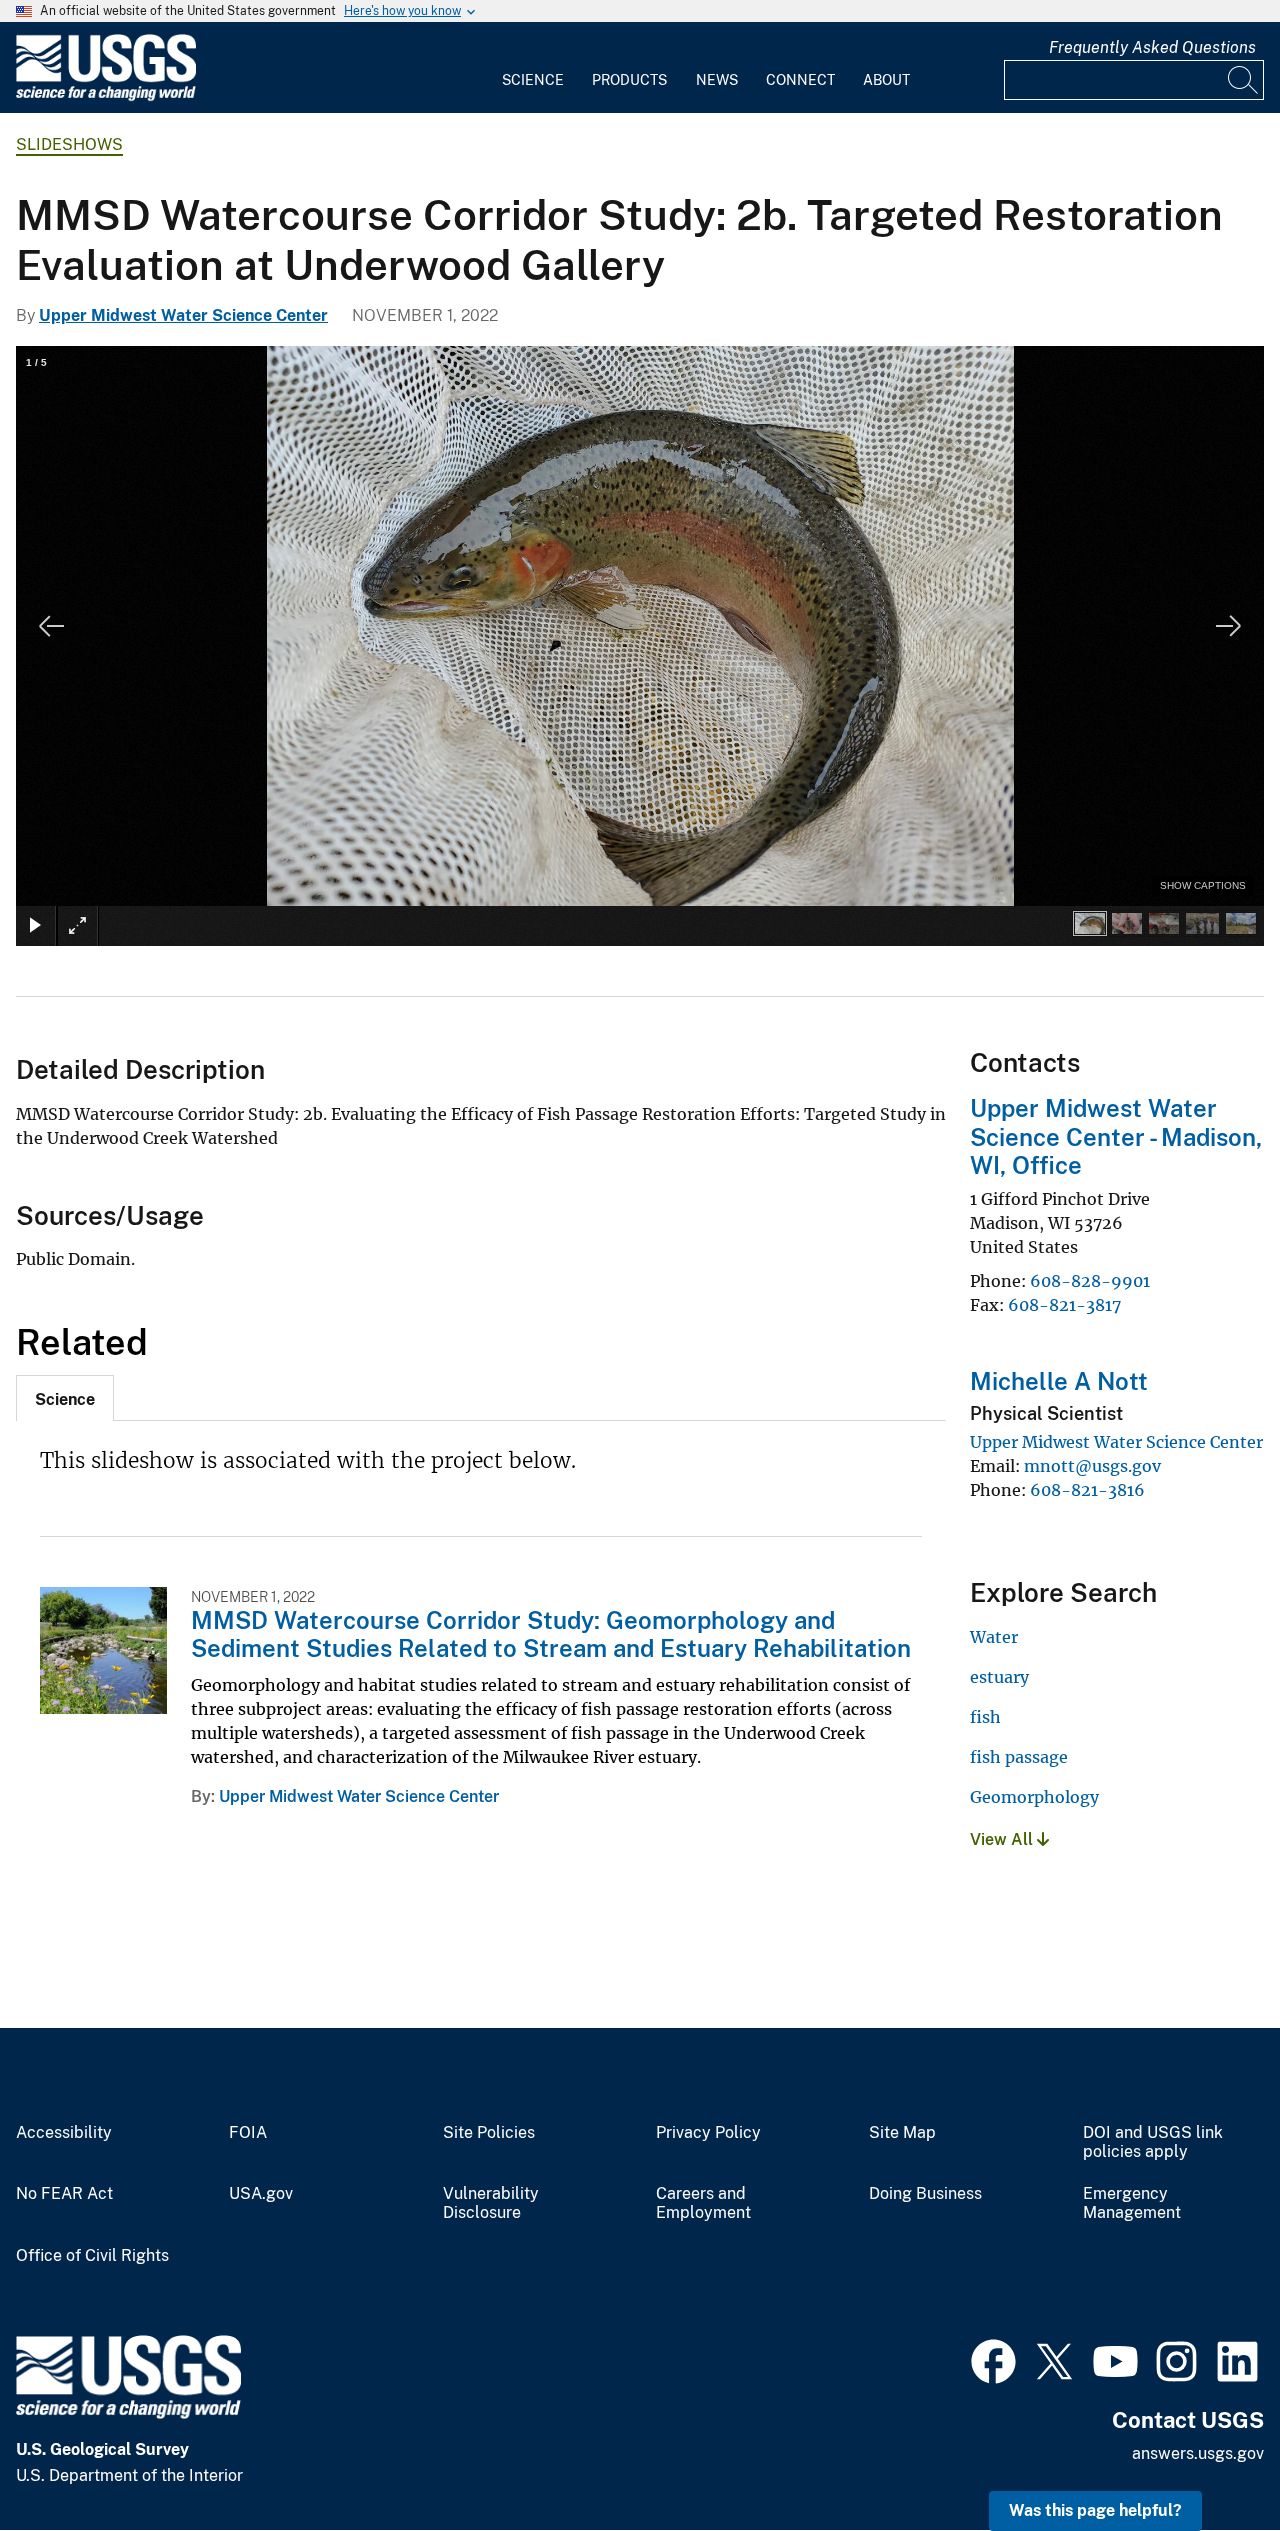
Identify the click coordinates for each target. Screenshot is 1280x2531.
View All (1003, 1839)
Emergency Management (1132, 2203)
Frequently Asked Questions (1152, 47)
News (717, 80)
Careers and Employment (703, 2203)
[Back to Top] (1207, 2458)
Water (994, 1637)
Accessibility (64, 2133)
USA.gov (261, 2194)
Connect (800, 80)
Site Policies (489, 2133)
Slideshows (69, 144)
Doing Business (925, 2194)
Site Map (902, 2133)
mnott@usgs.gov (1092, 1466)
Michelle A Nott (1059, 1381)
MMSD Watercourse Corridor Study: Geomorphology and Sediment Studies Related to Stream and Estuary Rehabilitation (551, 1634)
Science (533, 80)
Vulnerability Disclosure (491, 2203)
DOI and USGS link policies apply (1153, 2142)
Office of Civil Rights (92, 2256)
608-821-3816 (1087, 1490)
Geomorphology (1034, 1797)
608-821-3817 (1064, 1305)
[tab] (65, 1398)
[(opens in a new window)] (993, 2359)
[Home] (106, 96)
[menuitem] (533, 68)
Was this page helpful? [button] (1095, 2510)
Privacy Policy (708, 2133)
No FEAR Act (64, 2194)
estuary (999, 1677)
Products (629, 80)
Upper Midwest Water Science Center (183, 315)
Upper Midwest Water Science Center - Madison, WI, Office (1116, 1137)
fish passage (1019, 1757)
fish (985, 1717)
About (886, 80)
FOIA (248, 2133)
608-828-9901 (1090, 1281)
